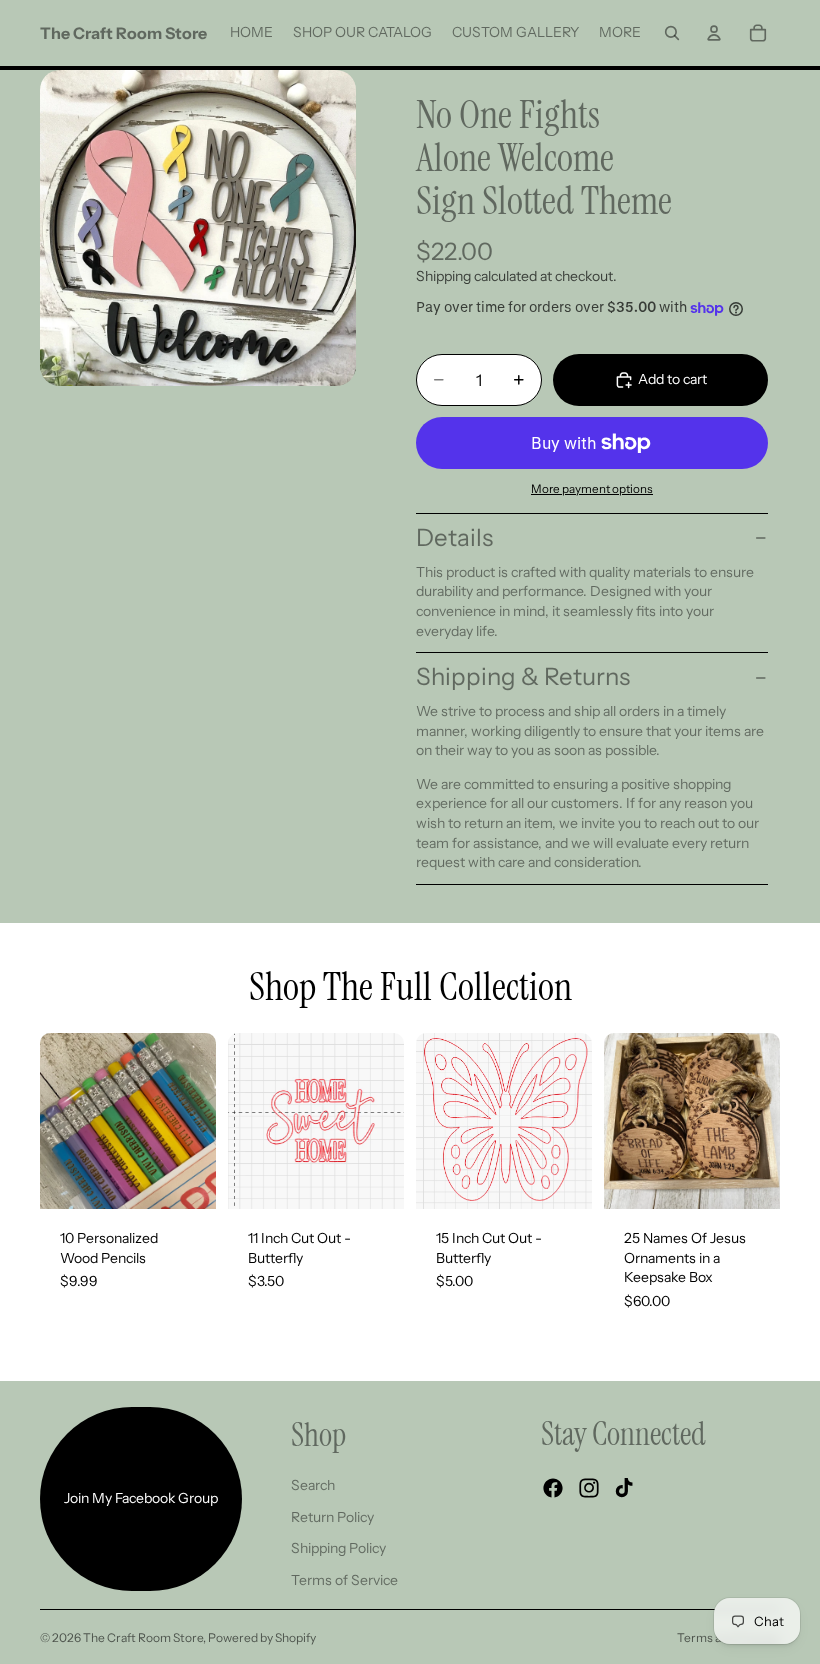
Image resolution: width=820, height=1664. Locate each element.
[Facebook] (553, 1488)
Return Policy (332, 1517)
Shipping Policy (338, 1548)
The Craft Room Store (143, 1637)
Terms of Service (344, 1580)
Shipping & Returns (523, 676)
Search (313, 1485)
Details (454, 537)
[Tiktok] (624, 1488)
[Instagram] (589, 1488)
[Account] (714, 33)
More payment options (592, 489)
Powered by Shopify (262, 1637)
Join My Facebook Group (141, 1498)
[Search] (672, 33)
